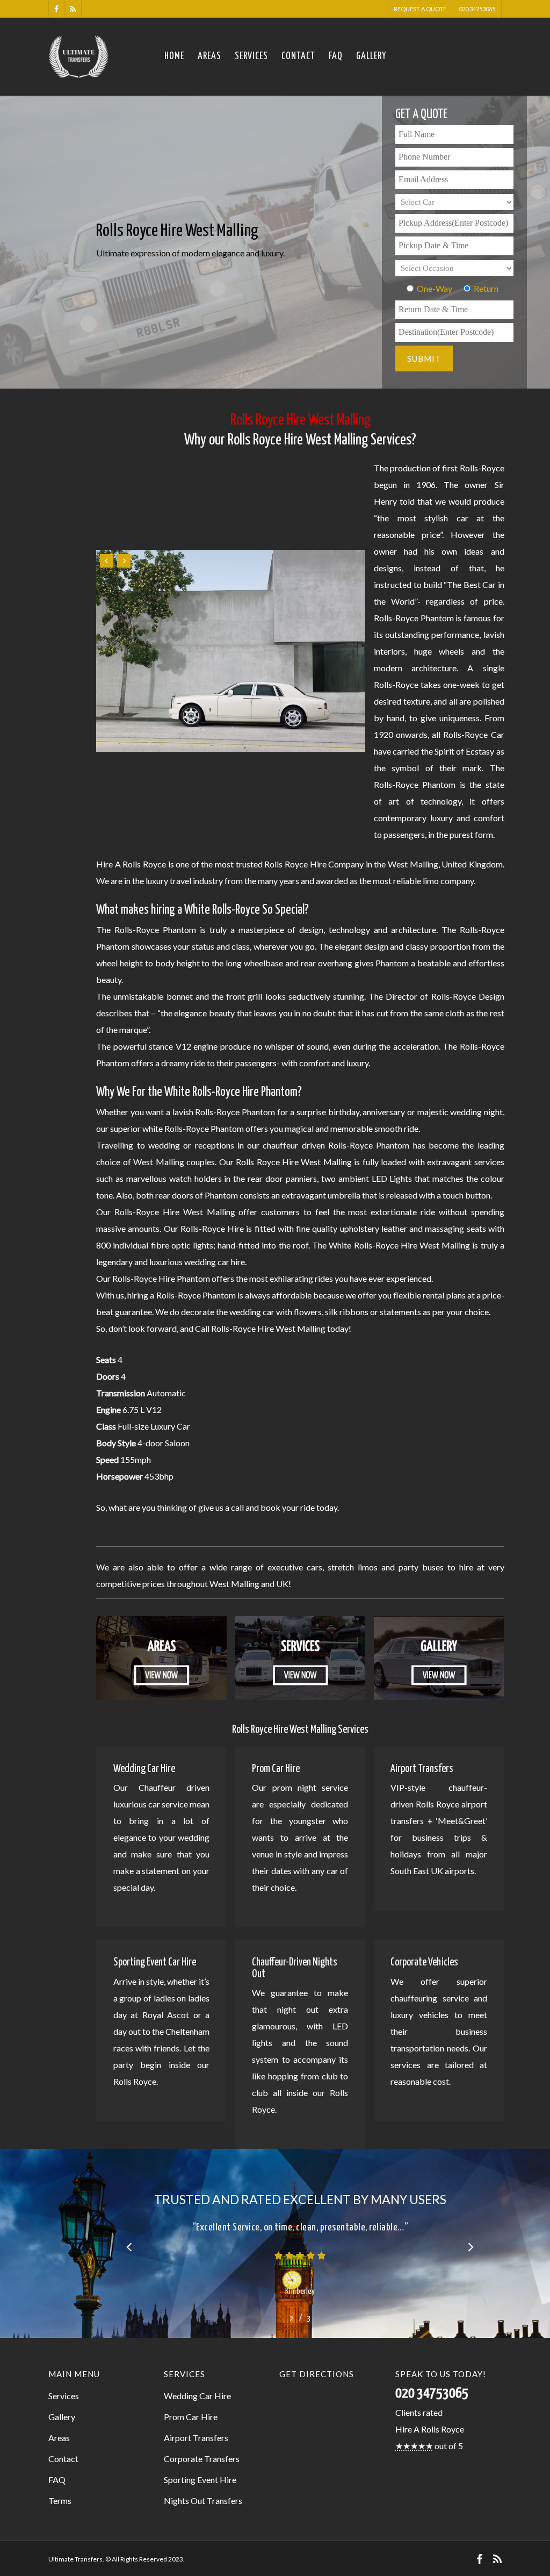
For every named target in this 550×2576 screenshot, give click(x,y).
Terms (60, 2500)
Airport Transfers (196, 2438)
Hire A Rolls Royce (430, 2429)
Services (251, 56)
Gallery (371, 56)
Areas (209, 56)
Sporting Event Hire (200, 2480)
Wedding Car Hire (197, 2396)
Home (174, 56)
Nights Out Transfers (203, 2500)
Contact (298, 56)
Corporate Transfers (202, 2459)
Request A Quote (420, 9)
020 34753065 (477, 9)
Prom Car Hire (191, 2417)
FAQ (336, 56)
